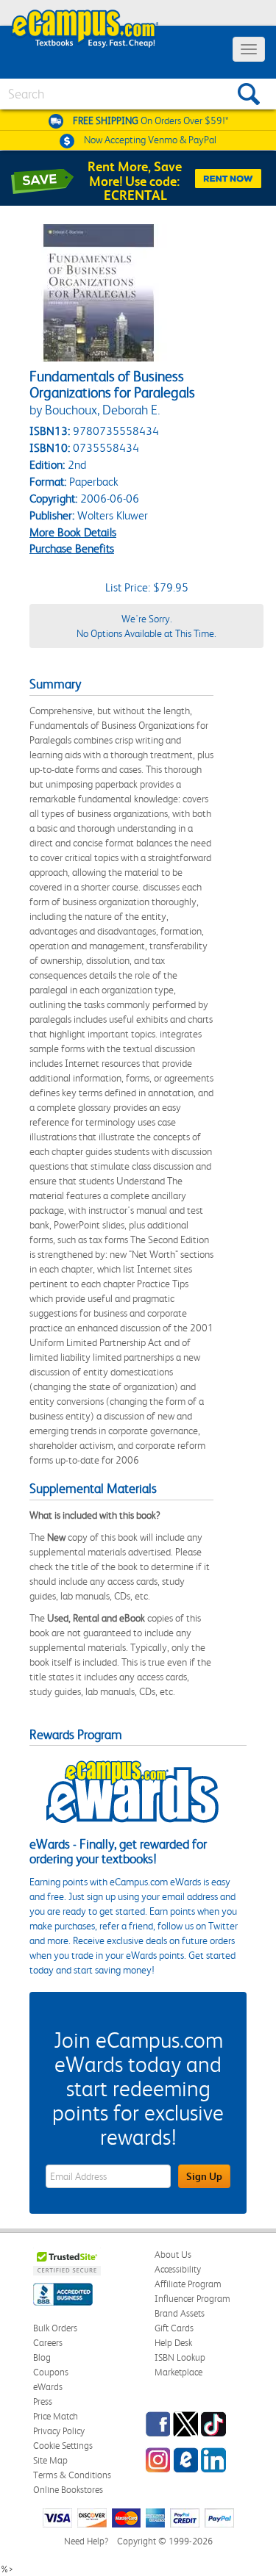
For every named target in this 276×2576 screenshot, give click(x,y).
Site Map (50, 2460)
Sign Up (204, 2176)
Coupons (51, 2372)
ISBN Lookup (180, 2357)
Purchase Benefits (72, 548)
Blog (42, 2357)
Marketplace (178, 2372)
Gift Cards (174, 2328)
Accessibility (178, 2269)
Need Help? (86, 2541)
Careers (48, 2343)
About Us (173, 2255)
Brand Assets (180, 2313)
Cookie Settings (63, 2446)
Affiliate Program (188, 2284)
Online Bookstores (68, 2490)
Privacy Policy (59, 2431)
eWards (48, 2387)
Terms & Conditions (72, 2475)
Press (43, 2401)
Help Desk (173, 2343)
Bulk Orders (55, 2328)
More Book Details (73, 532)
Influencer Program (192, 2299)
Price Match (56, 2416)
